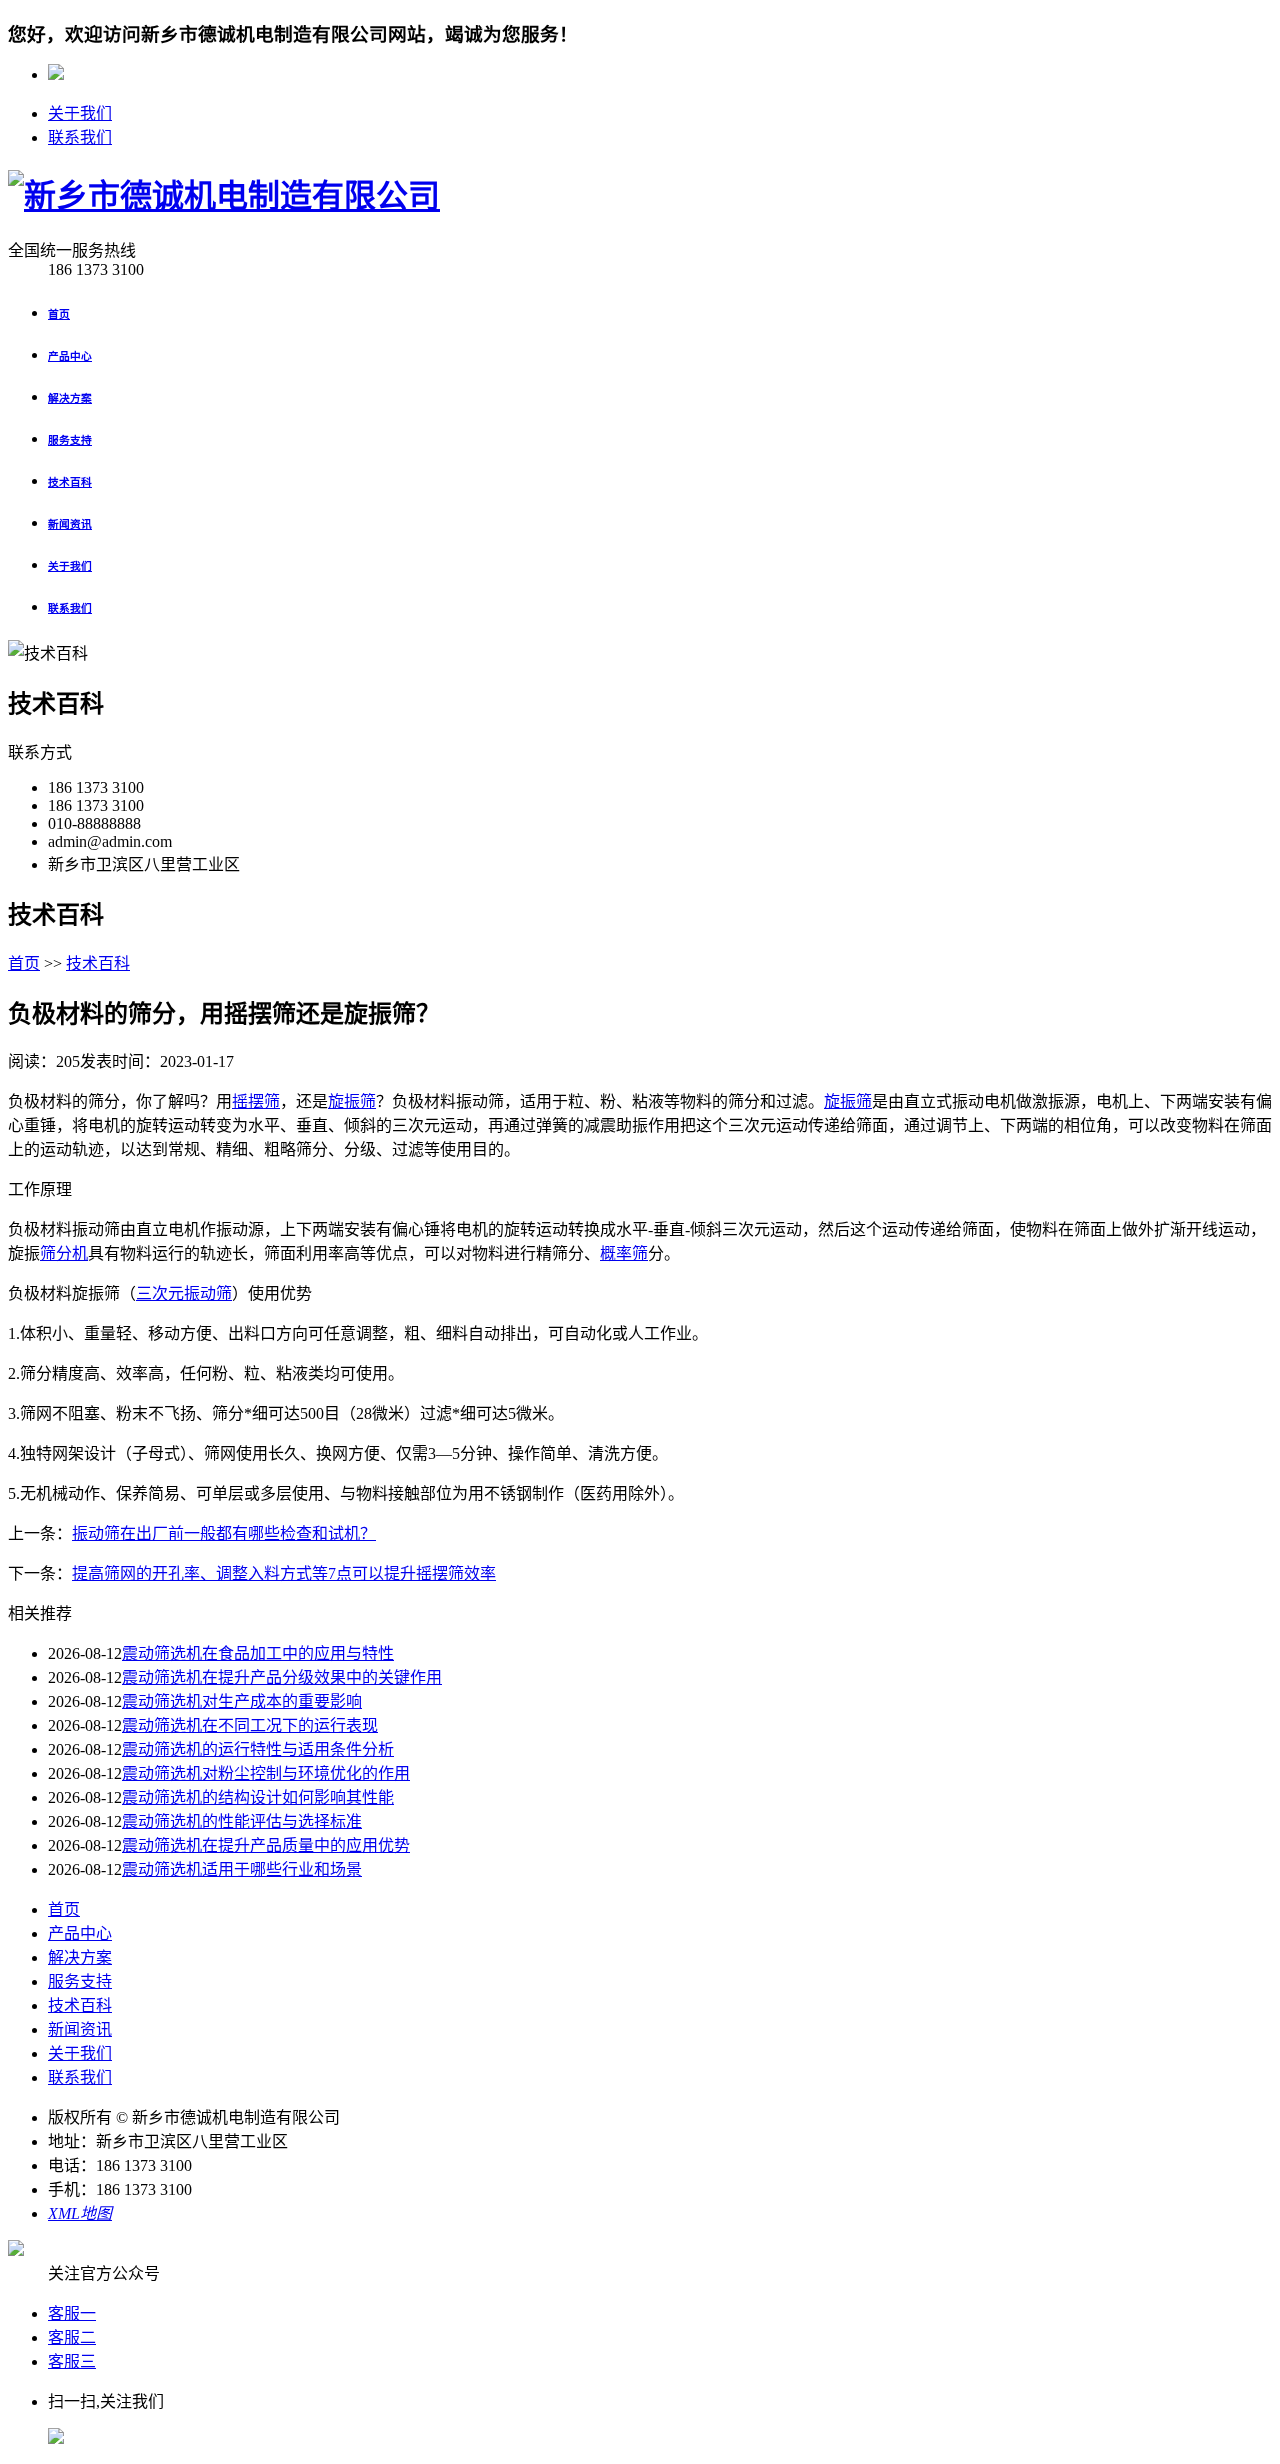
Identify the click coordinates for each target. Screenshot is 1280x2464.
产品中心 (80, 1933)
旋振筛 (352, 1101)
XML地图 (80, 2213)
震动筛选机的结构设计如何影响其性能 (258, 1797)
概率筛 (624, 1253)
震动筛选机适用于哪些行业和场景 (242, 1869)
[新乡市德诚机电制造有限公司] (224, 196)
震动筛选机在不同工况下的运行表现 (250, 1725)
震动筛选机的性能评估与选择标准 (242, 1821)
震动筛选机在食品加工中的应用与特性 (258, 1653)
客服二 (72, 2337)
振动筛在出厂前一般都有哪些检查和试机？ (224, 1533)
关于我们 (80, 113)
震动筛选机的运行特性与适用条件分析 (258, 1749)
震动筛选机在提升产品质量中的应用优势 (266, 1845)
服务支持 (80, 1981)
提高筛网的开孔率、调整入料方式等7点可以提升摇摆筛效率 (284, 1573)
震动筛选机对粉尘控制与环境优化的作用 (266, 1773)
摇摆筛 (256, 1101)
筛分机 (64, 1253)
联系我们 (80, 137)
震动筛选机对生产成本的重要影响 (242, 1701)
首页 (24, 963)
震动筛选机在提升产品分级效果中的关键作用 (282, 1677)
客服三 (72, 2361)
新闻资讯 (80, 2029)
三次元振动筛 (184, 1293)
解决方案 (80, 1957)
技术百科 (98, 963)
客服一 (72, 2313)
